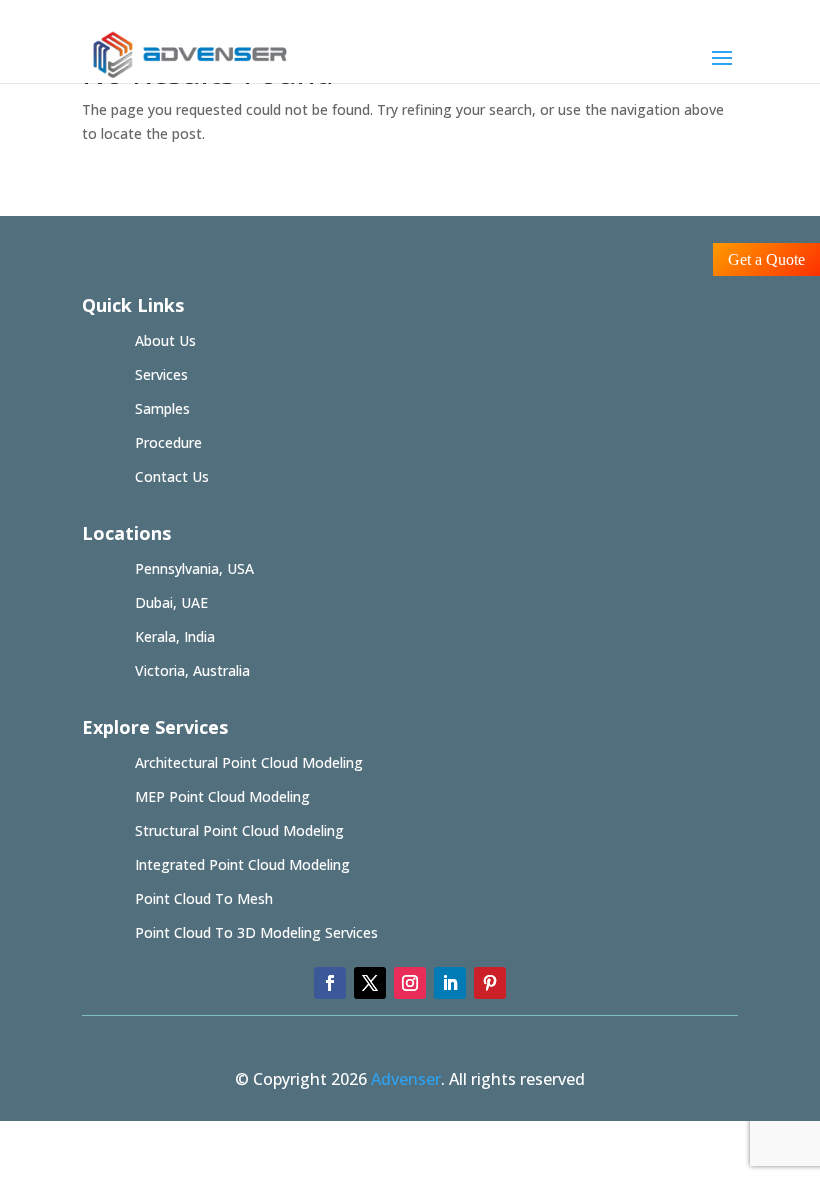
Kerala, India (175, 636)
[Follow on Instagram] (410, 983)
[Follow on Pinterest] (490, 983)
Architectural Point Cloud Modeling (249, 762)
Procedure (168, 442)
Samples (162, 408)
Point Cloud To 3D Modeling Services (256, 932)
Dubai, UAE (171, 602)
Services (161, 374)
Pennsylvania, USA (194, 568)
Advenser (406, 1079)
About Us (165, 340)
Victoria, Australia (192, 670)
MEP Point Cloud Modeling (222, 796)
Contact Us (172, 476)
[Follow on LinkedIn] (450, 983)
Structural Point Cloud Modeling (239, 830)
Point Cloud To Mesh (204, 898)
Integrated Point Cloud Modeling (242, 864)
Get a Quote (766, 259)
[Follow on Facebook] (330, 983)
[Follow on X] (370, 983)
